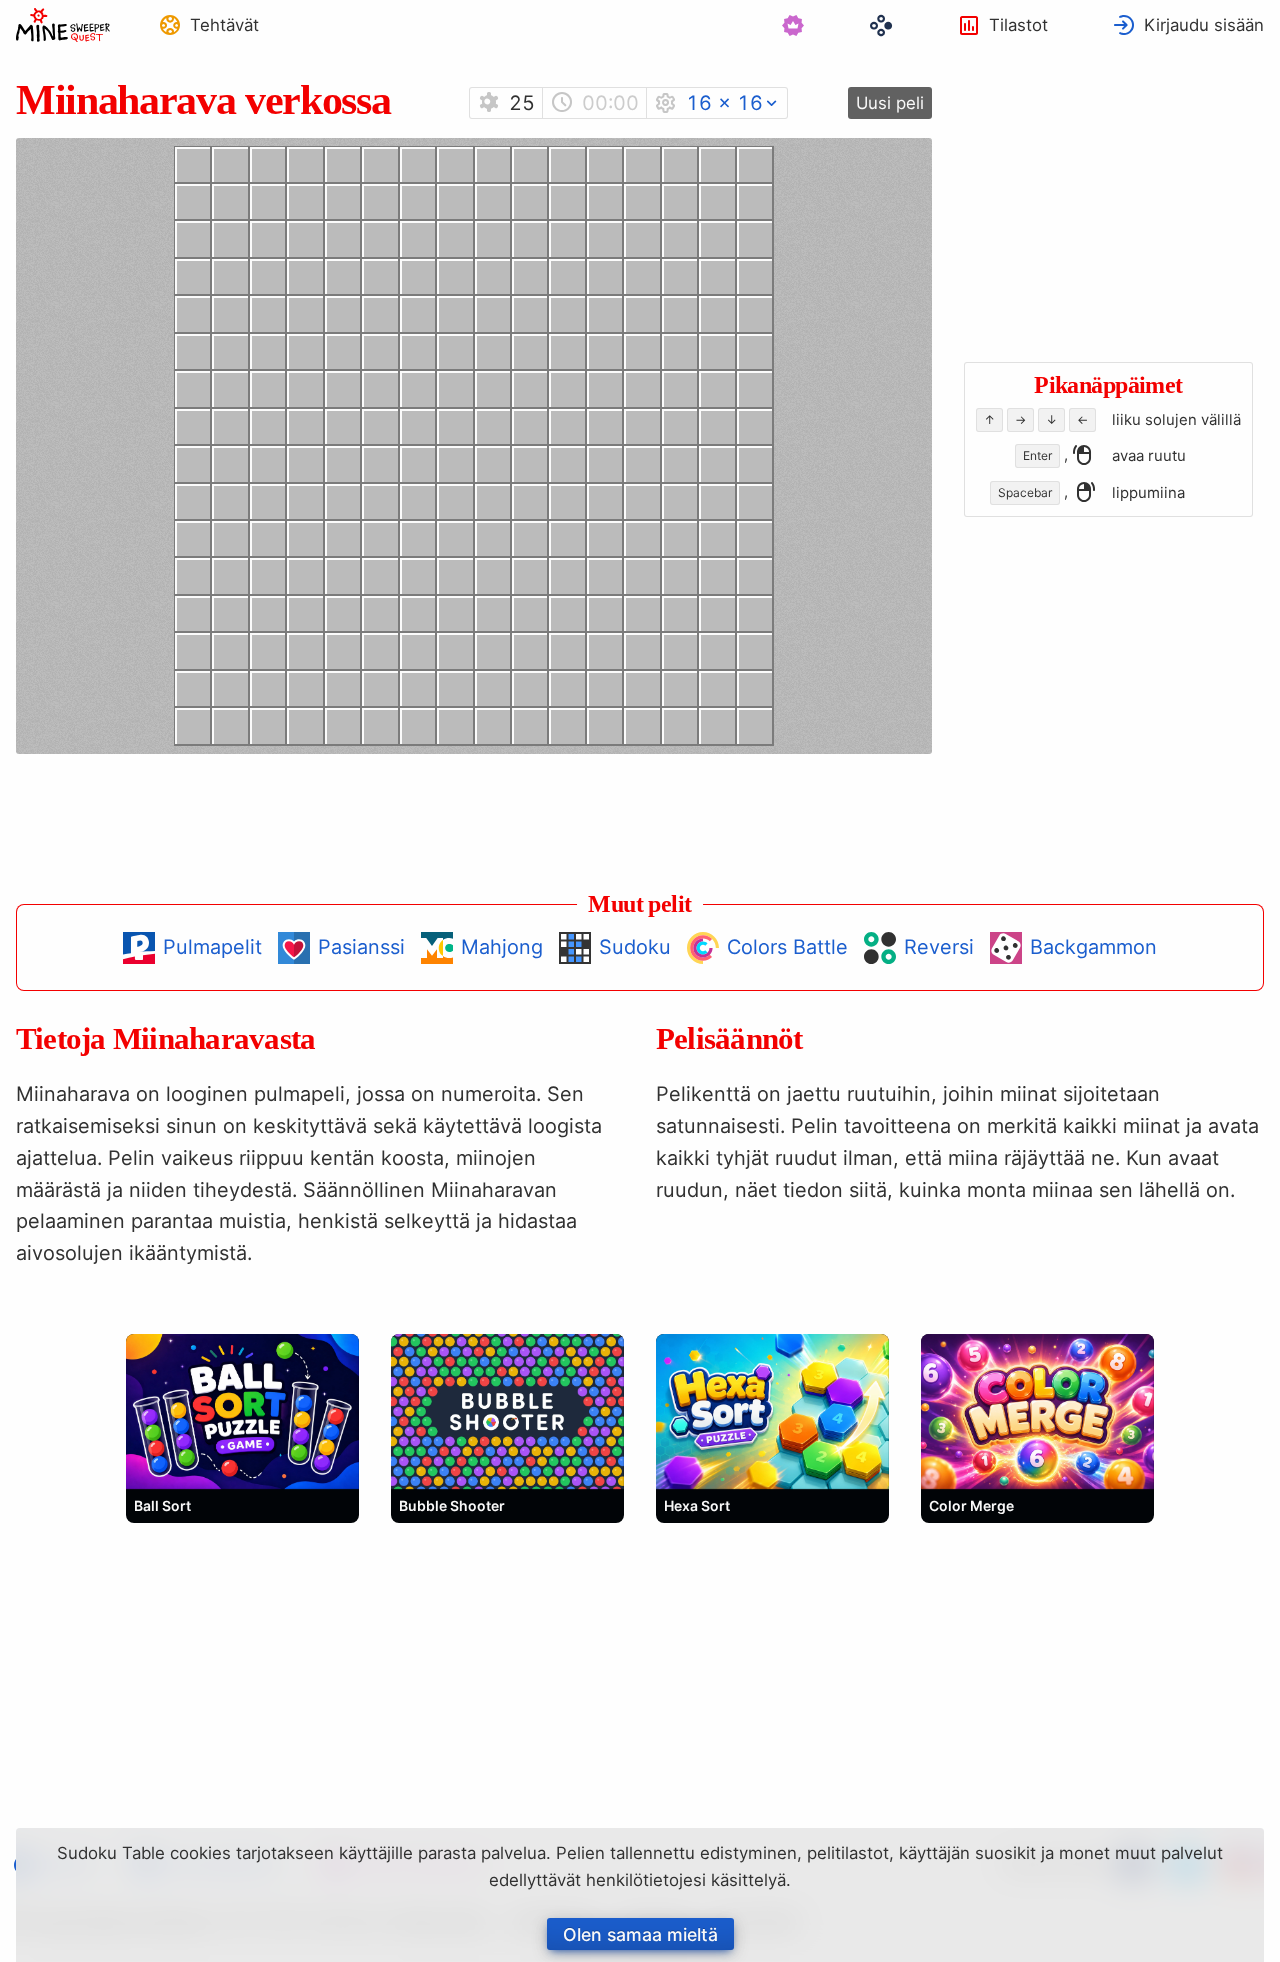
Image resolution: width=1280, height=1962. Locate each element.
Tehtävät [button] (224, 25)
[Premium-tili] (793, 25)
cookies (200, 1853)
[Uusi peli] (890, 103)
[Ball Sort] (242, 1411)
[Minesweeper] (63, 25)
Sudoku (635, 947)
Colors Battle (787, 947)
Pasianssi (361, 947)
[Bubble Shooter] (507, 1411)
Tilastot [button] (1018, 25)
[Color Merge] (1037, 1411)
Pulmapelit (212, 947)
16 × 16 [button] (724, 103)
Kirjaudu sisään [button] (1204, 25)
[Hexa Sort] (772, 1411)
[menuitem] (208, 25)
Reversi (939, 947)
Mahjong (502, 947)
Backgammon (1093, 947)
